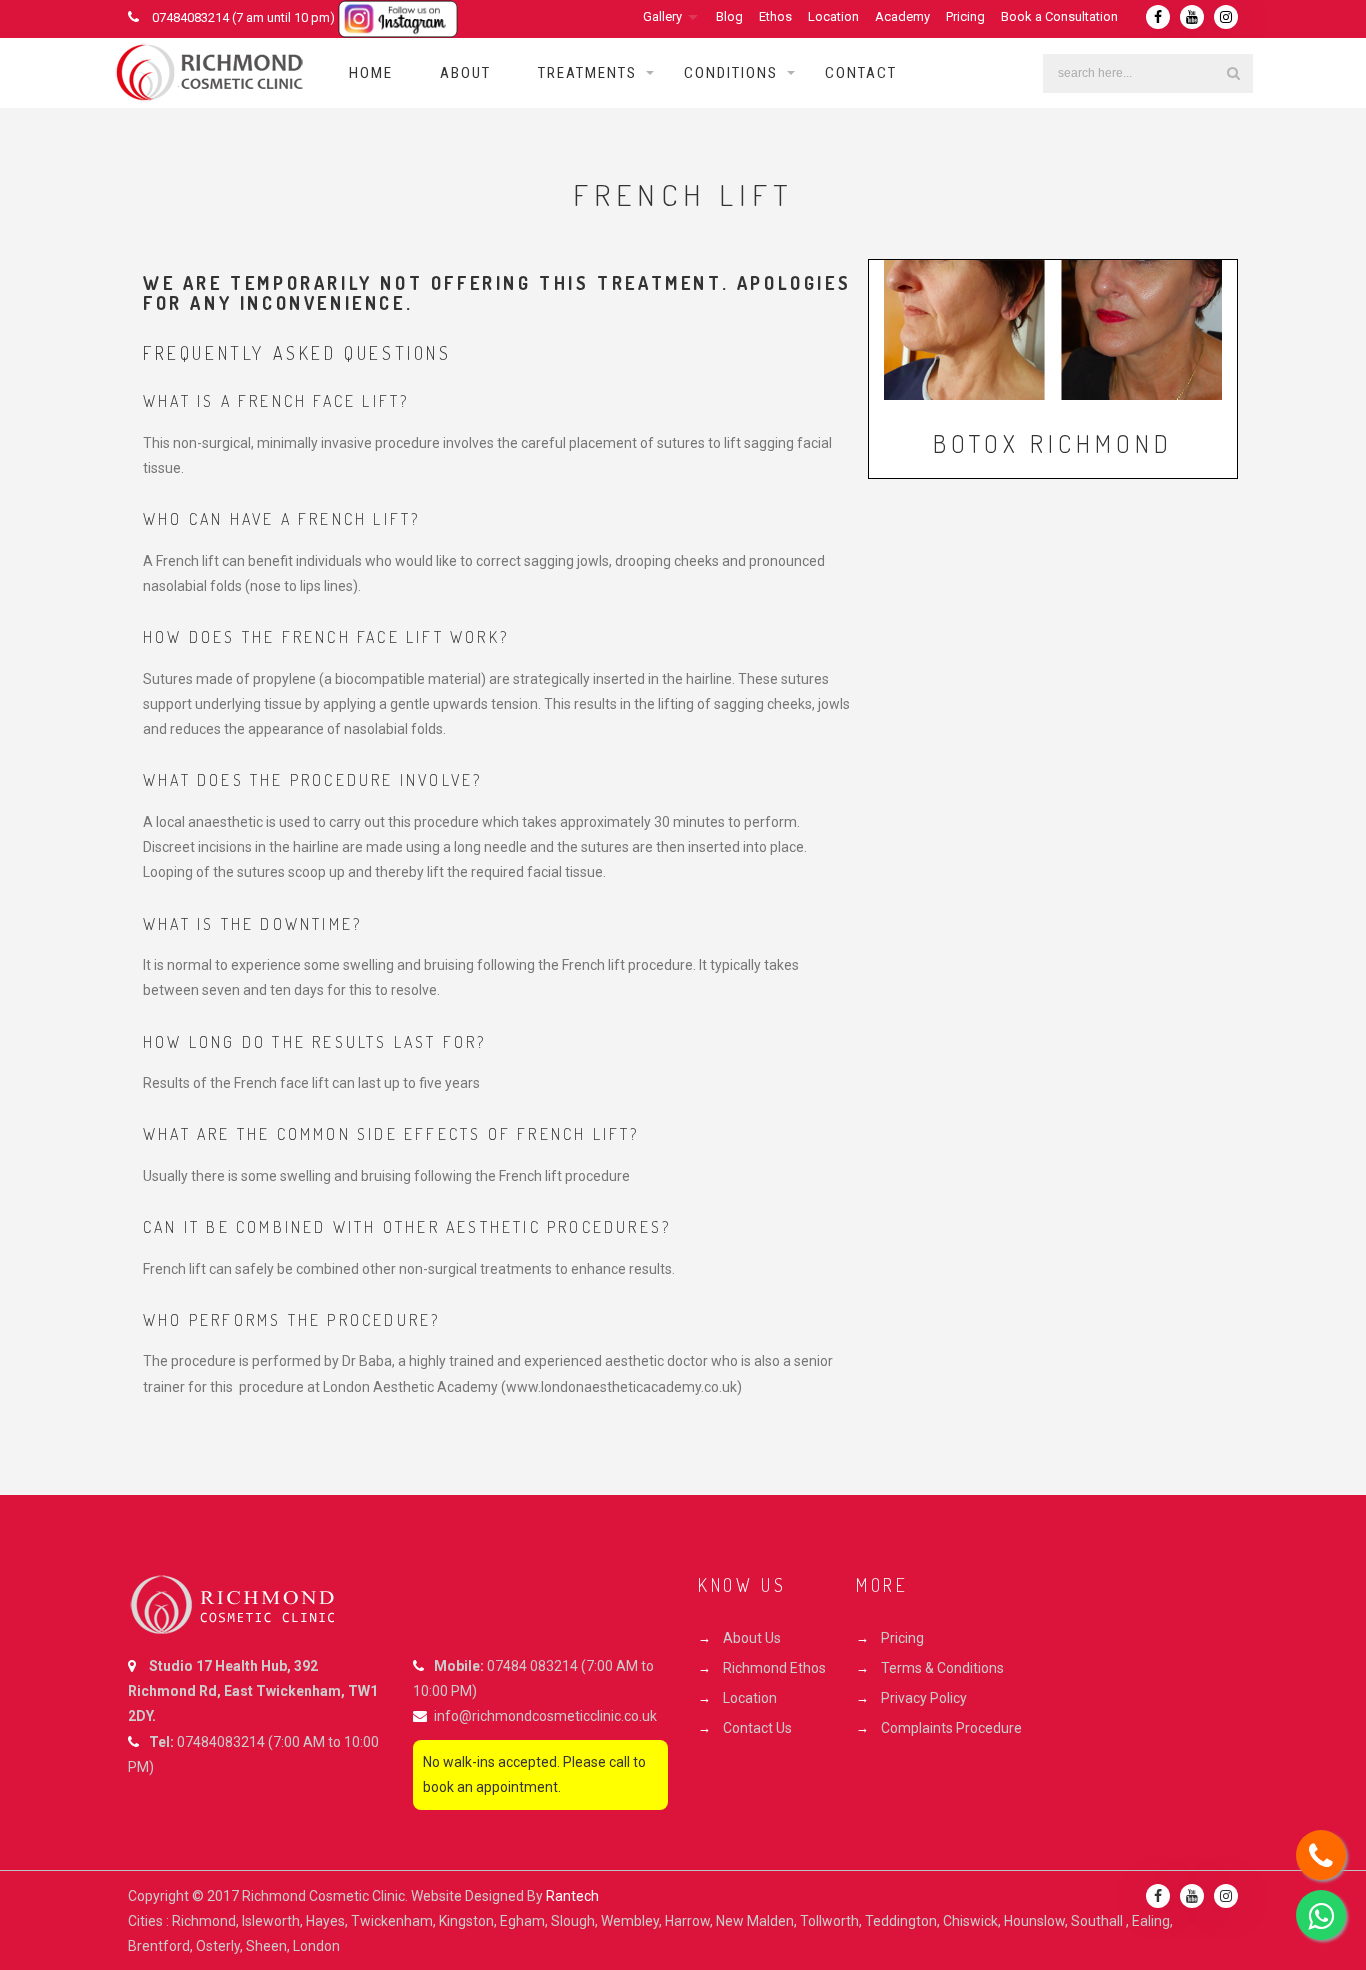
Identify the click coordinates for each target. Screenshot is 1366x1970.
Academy (902, 16)
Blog (729, 16)
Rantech (572, 1896)
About (465, 73)
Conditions (731, 73)
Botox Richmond (1053, 443)
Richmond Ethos (774, 1668)
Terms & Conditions (942, 1668)
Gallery (662, 16)
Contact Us (757, 1728)
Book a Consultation (1059, 16)
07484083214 (221, 1742)
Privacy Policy (924, 1698)
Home (371, 73)
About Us (752, 1638)
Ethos (775, 16)
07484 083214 (532, 1666)
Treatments (587, 73)
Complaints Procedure (951, 1728)
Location (833, 16)
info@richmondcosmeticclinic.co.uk (545, 1716)
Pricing (965, 16)
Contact (861, 73)
